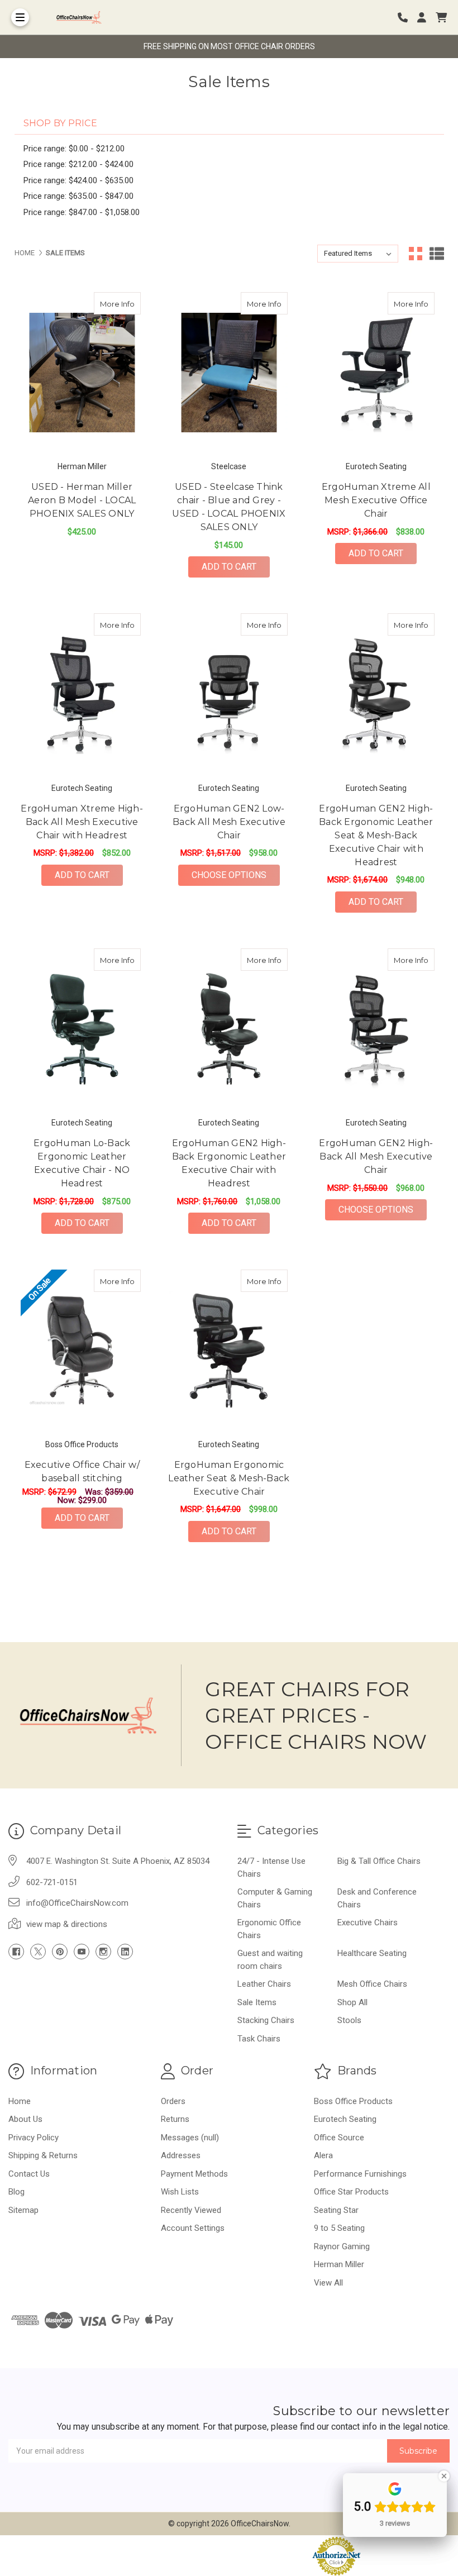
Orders (173, 2101)
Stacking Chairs (266, 2020)
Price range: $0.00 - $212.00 (74, 149)
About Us (25, 2119)
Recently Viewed (191, 2210)
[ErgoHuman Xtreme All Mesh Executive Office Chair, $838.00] (376, 373)
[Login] (426, 18)
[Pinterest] (60, 1952)
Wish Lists (180, 2192)
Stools (349, 2020)
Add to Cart (229, 567)
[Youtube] (82, 1952)
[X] (38, 1952)
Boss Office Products (353, 2101)
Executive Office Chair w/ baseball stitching (82, 1471)
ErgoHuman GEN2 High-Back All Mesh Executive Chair (376, 1156)
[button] (229, 2556)
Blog (16, 2192)
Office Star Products (351, 2192)
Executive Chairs (368, 1923)
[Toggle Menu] (20, 17)
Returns (175, 2119)
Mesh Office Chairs (372, 1984)
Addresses (181, 2155)
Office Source (339, 2138)
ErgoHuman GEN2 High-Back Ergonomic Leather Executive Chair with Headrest (229, 1163)
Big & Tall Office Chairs (379, 1861)
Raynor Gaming (342, 2246)
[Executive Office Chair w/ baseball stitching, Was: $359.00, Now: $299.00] (82, 1350)
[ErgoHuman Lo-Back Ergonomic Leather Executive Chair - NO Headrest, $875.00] (82, 1029)
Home (20, 2101)
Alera (323, 2155)
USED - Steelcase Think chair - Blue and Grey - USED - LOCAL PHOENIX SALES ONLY (229, 507)
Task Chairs (259, 2039)
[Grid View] (416, 254)
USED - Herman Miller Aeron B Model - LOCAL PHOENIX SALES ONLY (82, 500)
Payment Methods (194, 2174)
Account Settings (193, 2228)
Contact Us (29, 2174)
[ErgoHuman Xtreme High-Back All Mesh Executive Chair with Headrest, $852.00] (82, 694)
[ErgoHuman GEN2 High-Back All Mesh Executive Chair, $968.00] (376, 1029)
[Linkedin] (125, 1952)
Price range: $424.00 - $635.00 (78, 180)
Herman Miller (339, 2264)
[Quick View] (107, 303)
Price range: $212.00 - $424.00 (78, 164)
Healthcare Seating (372, 1953)
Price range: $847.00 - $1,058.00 (82, 212)
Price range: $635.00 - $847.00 (78, 196)
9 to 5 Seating (339, 2228)
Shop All (352, 2002)
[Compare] (128, 303)
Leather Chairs (264, 1984)
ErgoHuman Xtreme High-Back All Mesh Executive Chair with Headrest (82, 822)
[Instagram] (103, 1952)
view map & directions (67, 1924)
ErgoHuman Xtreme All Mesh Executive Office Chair (376, 500)
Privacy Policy (34, 2138)
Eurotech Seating (345, 2119)
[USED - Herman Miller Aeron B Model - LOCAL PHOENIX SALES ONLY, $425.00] (82, 373)
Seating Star (336, 2210)
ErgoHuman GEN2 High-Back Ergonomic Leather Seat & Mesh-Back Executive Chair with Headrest (376, 835)
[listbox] (358, 254)
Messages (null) (190, 2138)
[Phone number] (407, 18)
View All (328, 2283)
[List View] (437, 254)
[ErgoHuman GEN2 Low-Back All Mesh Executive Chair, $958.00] (229, 694)
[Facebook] (16, 1952)
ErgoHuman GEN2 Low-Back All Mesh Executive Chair (229, 822)
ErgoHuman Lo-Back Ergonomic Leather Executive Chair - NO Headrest (82, 1163)
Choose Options (236, 875)
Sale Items (257, 2002)
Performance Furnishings (360, 2174)
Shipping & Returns (43, 2155)
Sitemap (23, 2210)
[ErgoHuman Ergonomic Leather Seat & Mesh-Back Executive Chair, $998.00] (229, 1350)
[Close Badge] (444, 2476)
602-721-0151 (52, 1882)
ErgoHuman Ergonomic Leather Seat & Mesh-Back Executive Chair (229, 1478)
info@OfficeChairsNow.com (77, 1903)
